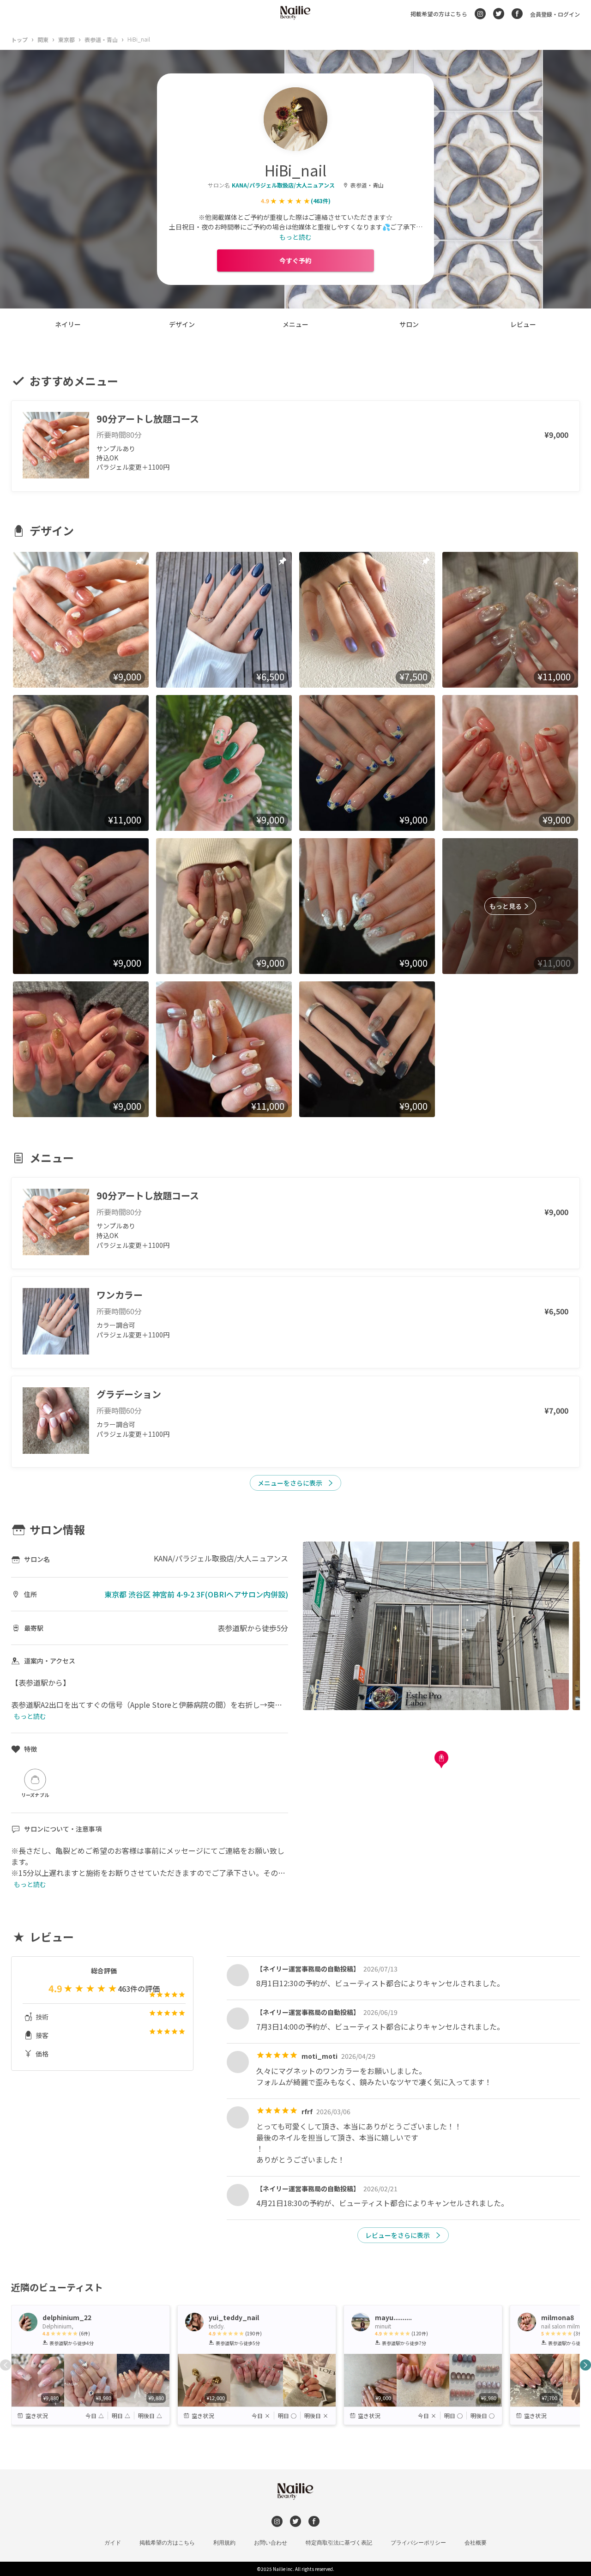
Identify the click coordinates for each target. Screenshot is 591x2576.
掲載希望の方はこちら (439, 14)
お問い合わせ (271, 2543)
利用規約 (224, 2543)
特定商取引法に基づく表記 (339, 2543)
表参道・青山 (101, 39)
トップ (19, 39)
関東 (43, 39)
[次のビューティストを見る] (585, 2365)
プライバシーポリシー (418, 2543)
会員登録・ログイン (555, 14)
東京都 (66, 39)
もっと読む (295, 237)
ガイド (113, 2543)
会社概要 (476, 2543)
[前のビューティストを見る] (6, 2365)
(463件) (321, 201)
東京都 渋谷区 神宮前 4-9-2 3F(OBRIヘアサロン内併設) (196, 1594)
